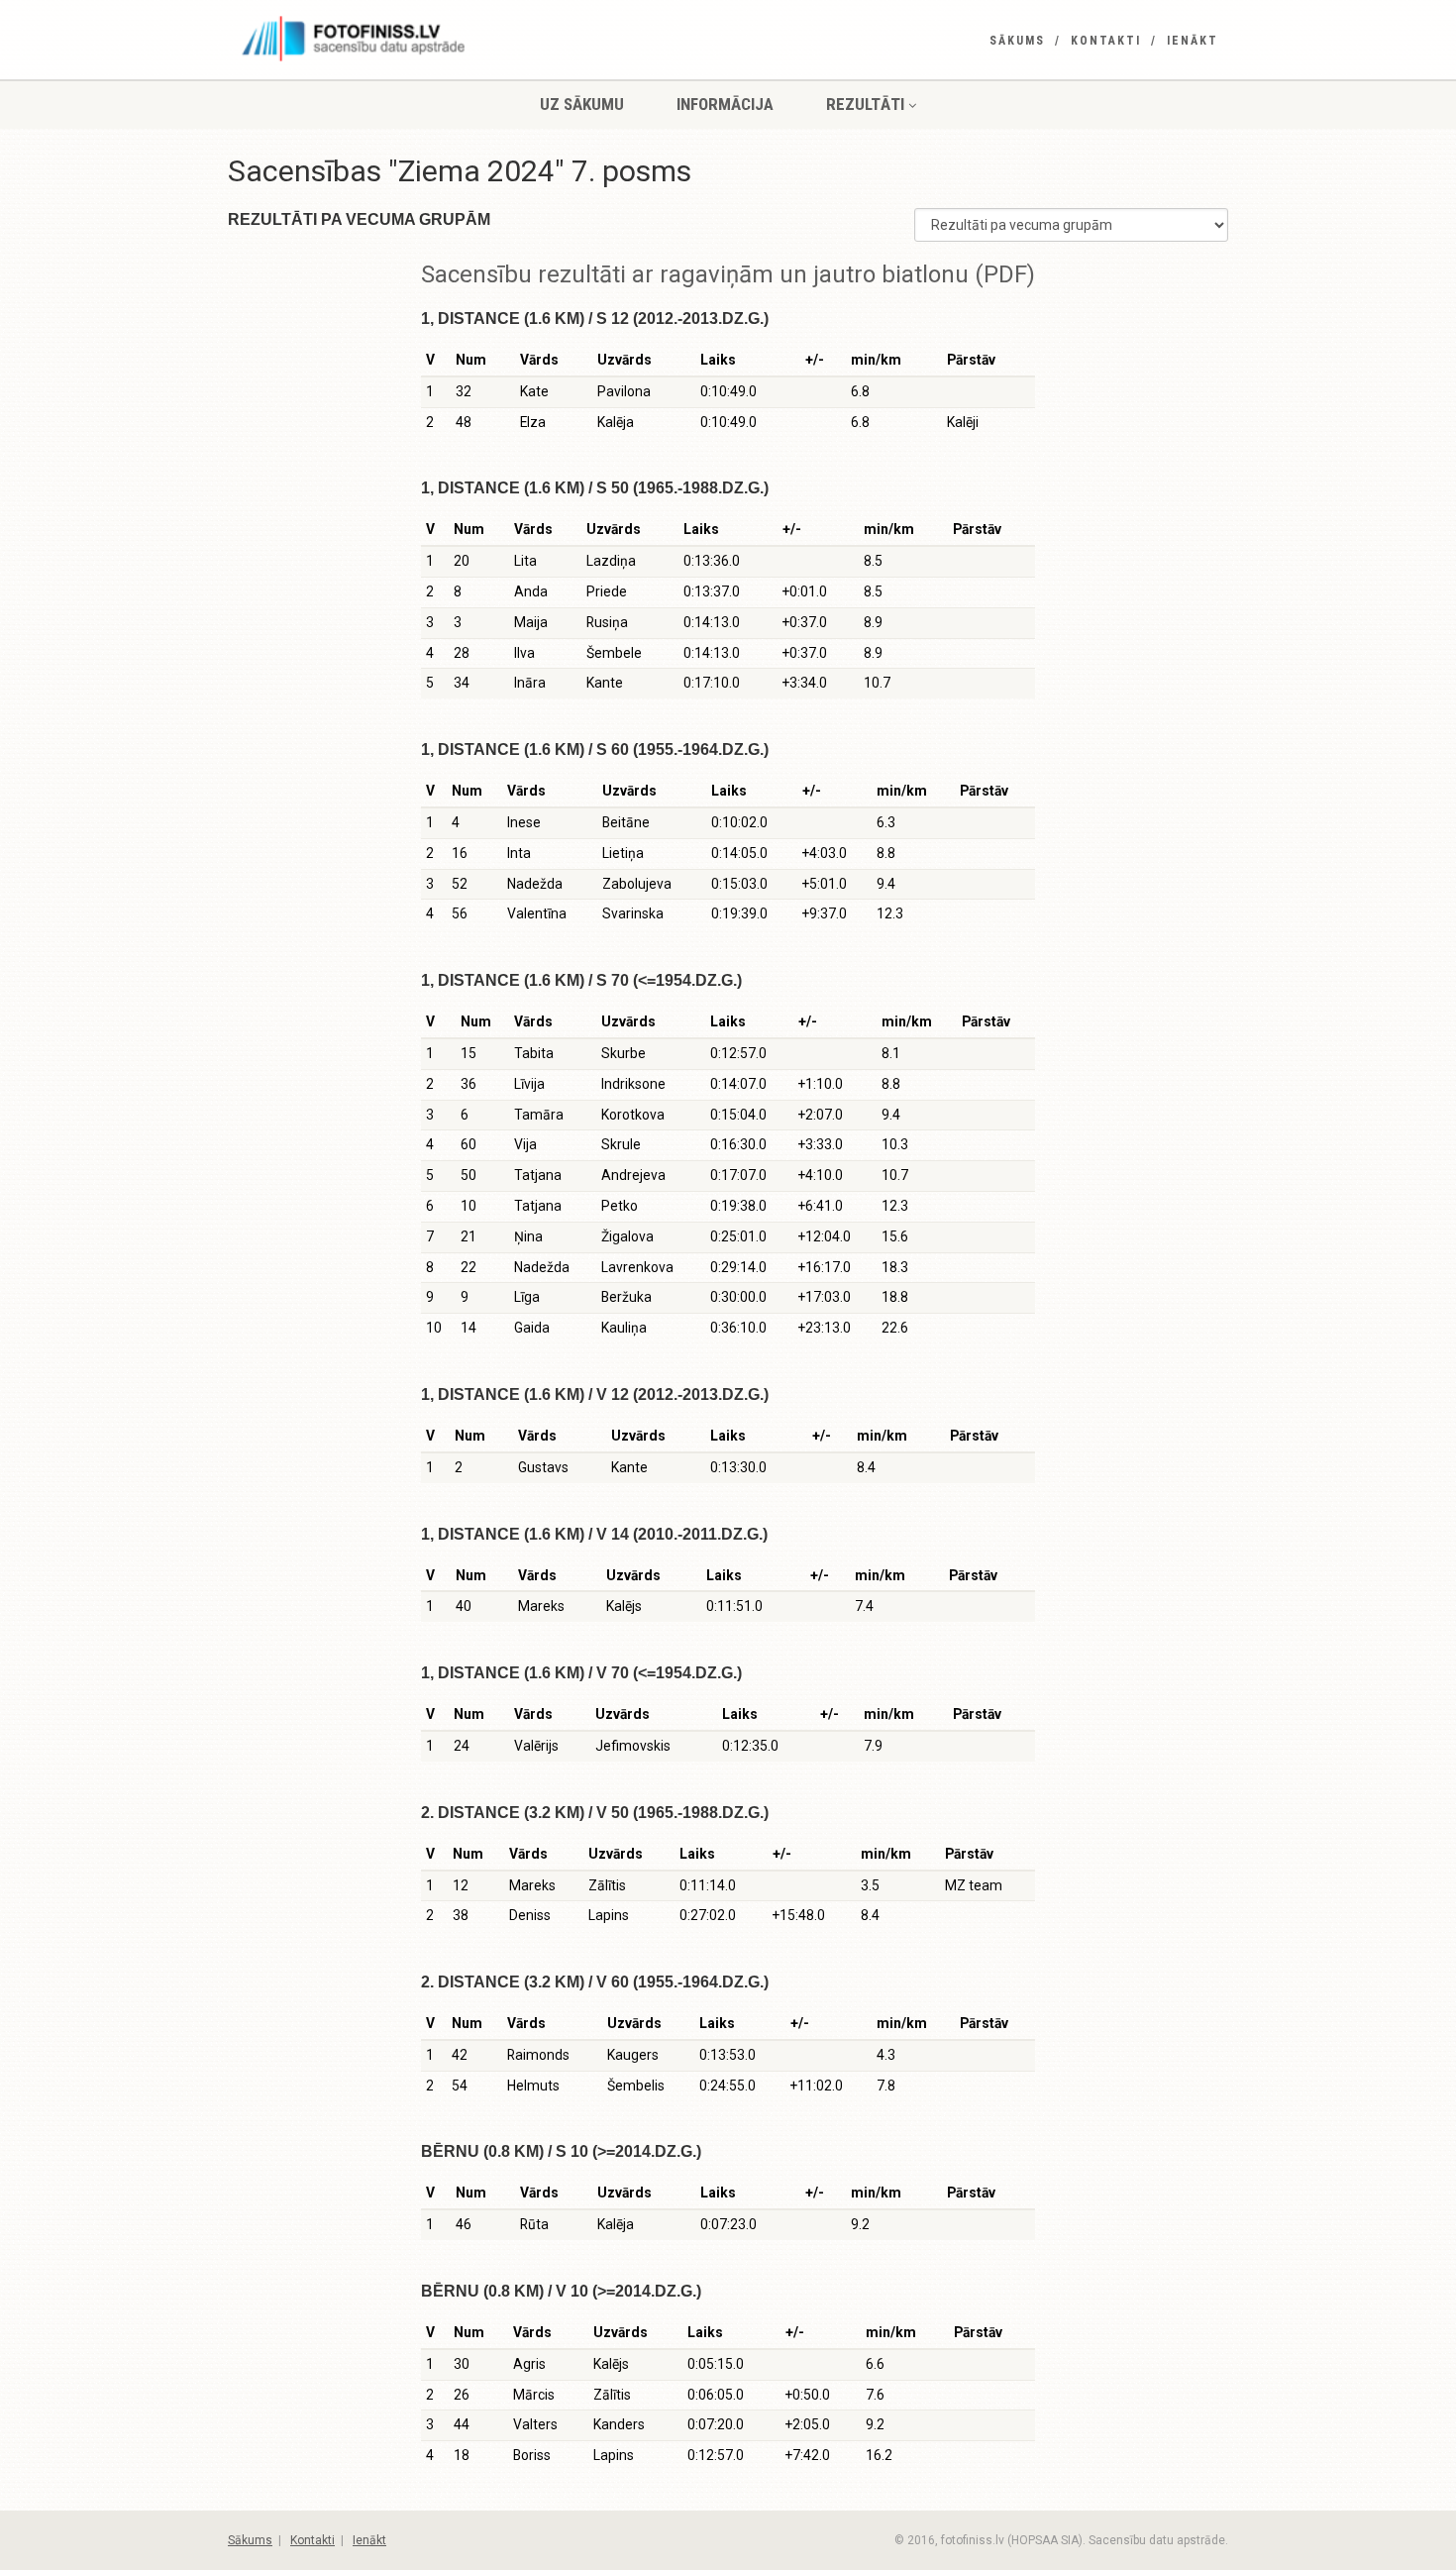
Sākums (1017, 41)
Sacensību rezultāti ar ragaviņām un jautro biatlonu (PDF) (728, 274)
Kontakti (1106, 41)
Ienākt (1193, 41)
